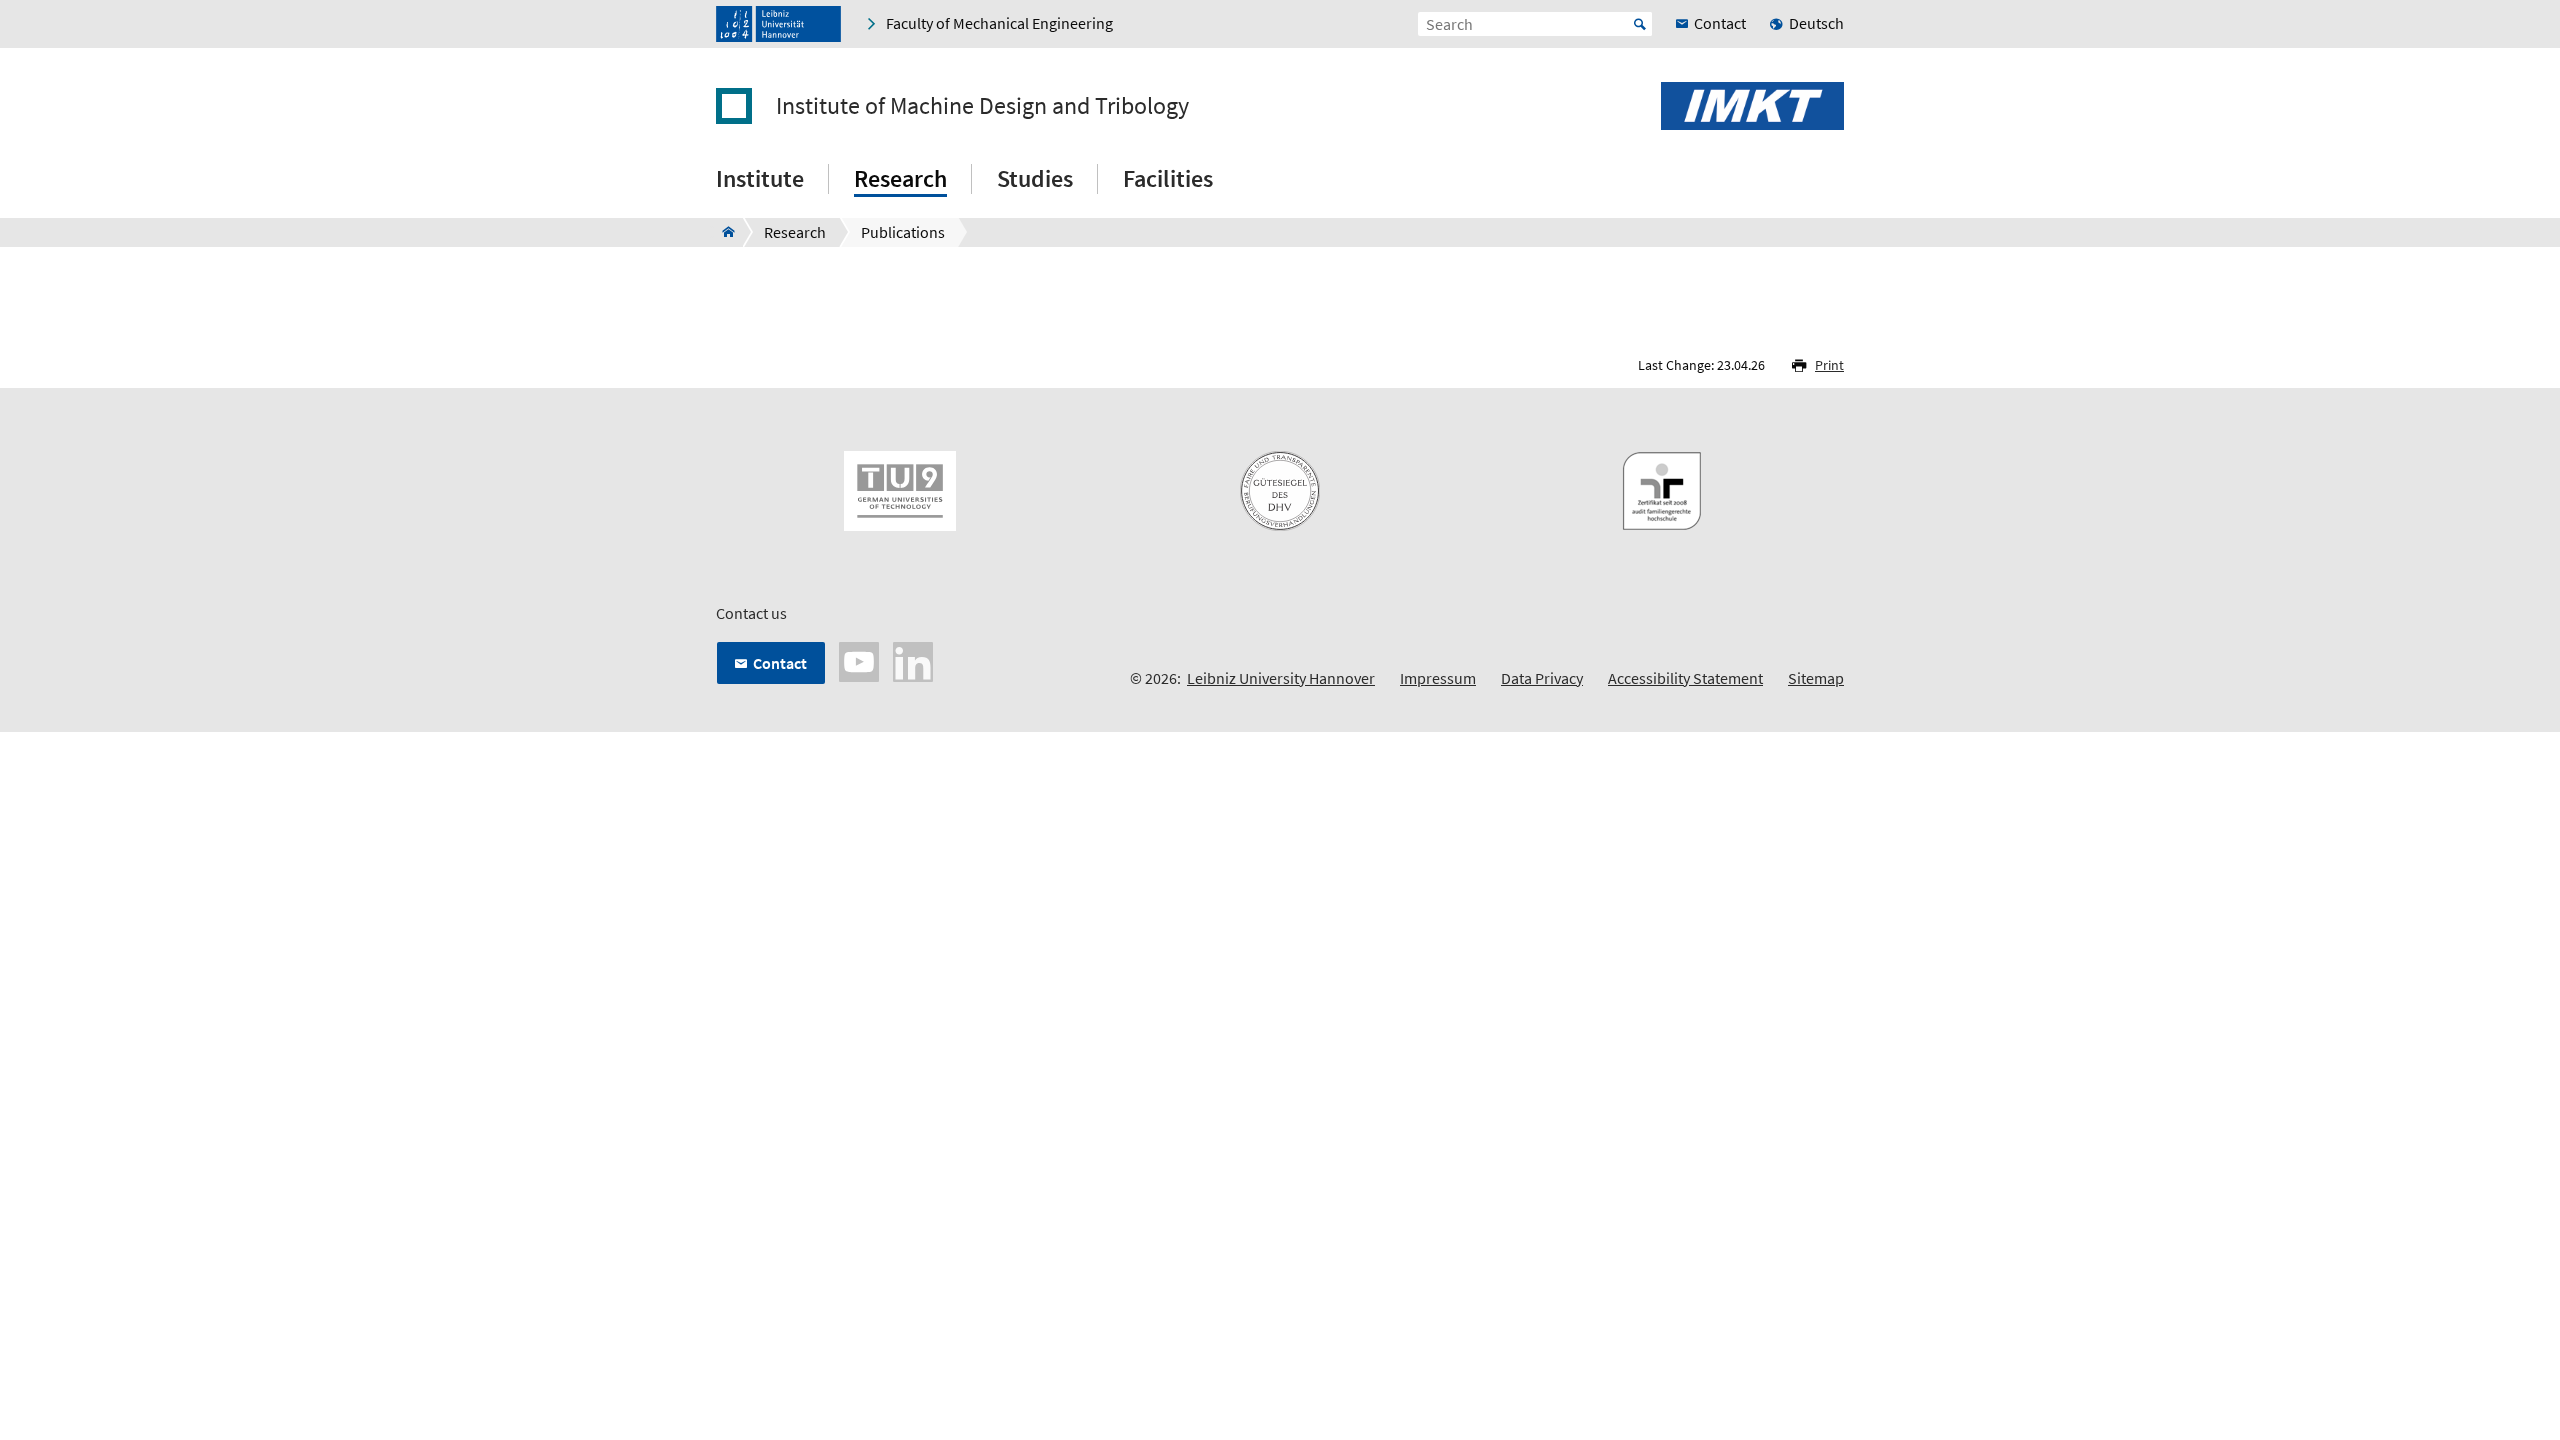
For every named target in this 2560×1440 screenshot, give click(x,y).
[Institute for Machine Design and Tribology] (722, 232)
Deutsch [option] (1816, 23)
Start (1640, 24)
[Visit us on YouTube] (859, 660)
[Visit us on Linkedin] (913, 660)
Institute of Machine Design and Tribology (982, 106)
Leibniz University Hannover (1281, 678)
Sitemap (1816, 678)
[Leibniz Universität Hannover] (778, 24)
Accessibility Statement (1685, 678)
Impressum (1438, 678)
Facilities (1168, 178)
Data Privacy (1542, 678)
